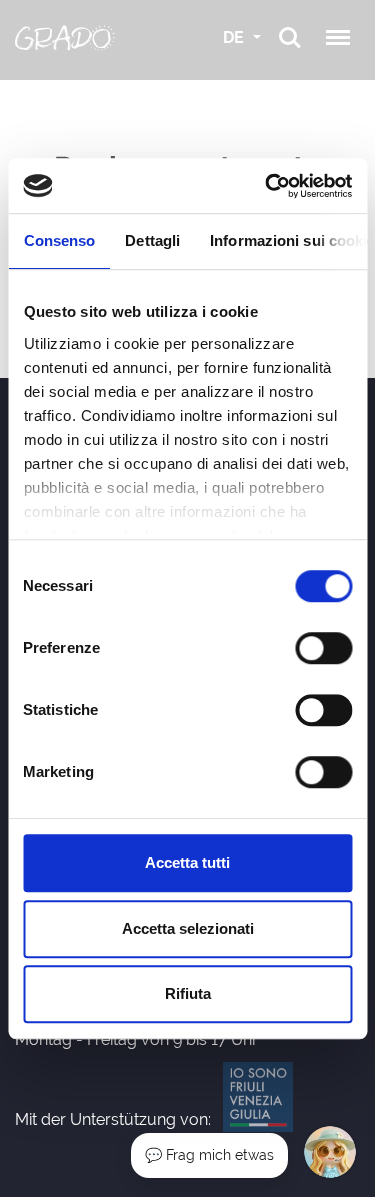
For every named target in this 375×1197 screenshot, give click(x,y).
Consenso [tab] (59, 240)
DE (235, 37)
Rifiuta (188, 993)
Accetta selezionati (188, 928)
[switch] (323, 648)
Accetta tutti (187, 862)
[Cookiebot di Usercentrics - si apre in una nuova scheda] (267, 186)
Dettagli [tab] (152, 240)
